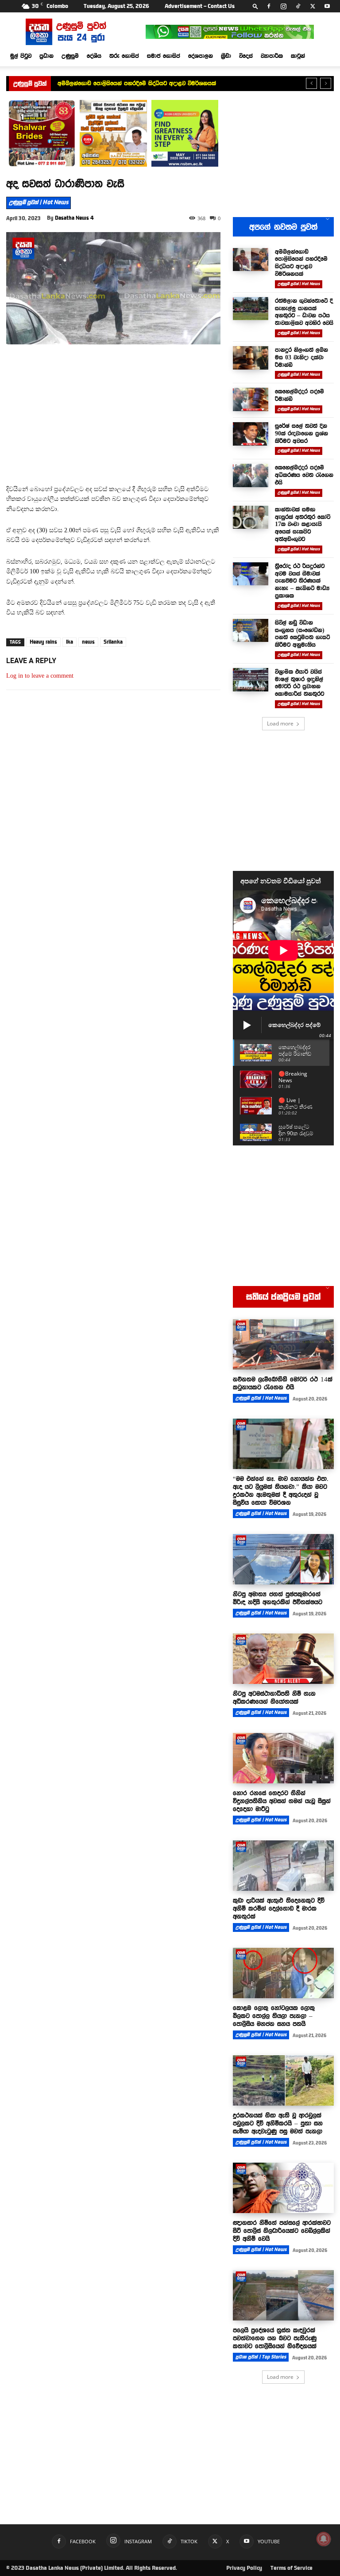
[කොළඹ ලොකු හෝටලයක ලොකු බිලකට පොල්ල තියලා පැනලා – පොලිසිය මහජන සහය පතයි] (283, 1973)
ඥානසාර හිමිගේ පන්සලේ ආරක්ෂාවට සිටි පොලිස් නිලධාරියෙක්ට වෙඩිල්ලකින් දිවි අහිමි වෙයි (282, 2231)
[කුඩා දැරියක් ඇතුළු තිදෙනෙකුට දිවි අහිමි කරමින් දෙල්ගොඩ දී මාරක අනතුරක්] (283, 1866)
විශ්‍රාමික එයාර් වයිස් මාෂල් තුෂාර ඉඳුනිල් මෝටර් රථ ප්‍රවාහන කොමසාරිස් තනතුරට (299, 683)
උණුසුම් (70, 56)
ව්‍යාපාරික (272, 56)
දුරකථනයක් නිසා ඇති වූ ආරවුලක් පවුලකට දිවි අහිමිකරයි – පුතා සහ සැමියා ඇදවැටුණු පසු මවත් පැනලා (278, 2123)
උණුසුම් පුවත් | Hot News (39, 202)
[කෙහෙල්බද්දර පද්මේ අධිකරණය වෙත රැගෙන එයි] (251, 475)
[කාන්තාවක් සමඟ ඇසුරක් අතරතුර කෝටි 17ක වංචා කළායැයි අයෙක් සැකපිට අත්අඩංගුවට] (251, 517)
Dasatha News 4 (74, 218)
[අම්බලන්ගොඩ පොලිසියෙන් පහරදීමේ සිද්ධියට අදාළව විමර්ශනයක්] (251, 260)
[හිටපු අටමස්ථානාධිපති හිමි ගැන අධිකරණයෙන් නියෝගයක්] (283, 1659)
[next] (326, 83)
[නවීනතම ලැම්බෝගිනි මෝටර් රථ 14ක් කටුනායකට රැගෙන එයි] (283, 1344)
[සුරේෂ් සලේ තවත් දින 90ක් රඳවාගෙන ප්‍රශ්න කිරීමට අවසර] (251, 434)
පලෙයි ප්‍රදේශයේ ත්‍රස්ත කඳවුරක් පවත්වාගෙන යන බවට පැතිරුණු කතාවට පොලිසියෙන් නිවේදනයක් (275, 2338)
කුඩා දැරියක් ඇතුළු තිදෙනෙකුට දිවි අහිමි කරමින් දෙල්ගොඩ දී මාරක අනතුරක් (279, 1908)
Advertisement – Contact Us (200, 6)
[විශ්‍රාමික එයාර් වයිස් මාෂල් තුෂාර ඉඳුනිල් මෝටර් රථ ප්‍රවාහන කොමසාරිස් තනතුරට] (251, 680)
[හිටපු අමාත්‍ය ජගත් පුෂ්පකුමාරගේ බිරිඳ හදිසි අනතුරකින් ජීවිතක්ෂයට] (283, 1559)
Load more (280, 723)
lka (70, 642)
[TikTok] (298, 6)
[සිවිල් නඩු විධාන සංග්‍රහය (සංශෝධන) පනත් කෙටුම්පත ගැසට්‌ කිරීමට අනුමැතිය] (251, 631)
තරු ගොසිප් (124, 56)
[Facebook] (269, 6)
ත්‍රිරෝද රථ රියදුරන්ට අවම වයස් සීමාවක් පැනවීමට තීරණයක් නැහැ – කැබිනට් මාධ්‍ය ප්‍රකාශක (302, 581)
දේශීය (94, 56)
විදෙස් (246, 56)
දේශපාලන (201, 56)
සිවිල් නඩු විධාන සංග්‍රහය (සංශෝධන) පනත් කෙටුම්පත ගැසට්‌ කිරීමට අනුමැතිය (302, 634)
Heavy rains (43, 642)
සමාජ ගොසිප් (164, 56)
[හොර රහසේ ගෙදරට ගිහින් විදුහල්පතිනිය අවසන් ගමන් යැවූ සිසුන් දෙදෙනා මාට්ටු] (283, 1758)
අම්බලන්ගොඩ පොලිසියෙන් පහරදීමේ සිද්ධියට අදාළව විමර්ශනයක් (301, 263)
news (88, 642)
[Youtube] (327, 6)
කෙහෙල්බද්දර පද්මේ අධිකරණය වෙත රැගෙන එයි (304, 475)
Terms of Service (292, 2568)
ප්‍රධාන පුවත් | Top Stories (261, 2357)
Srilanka (113, 642)
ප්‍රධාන (46, 56)
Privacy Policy (244, 2568)
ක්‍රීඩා (226, 56)
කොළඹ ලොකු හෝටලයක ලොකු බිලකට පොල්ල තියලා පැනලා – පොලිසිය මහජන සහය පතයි (274, 2016)
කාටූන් (298, 56)
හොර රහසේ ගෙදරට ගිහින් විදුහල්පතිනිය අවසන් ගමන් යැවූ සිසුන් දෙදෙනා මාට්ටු (282, 1801)
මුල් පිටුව (21, 56)
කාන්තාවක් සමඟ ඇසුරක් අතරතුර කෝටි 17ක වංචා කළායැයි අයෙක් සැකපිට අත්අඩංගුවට (303, 524)
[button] (255, 6)
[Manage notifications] (324, 2539)
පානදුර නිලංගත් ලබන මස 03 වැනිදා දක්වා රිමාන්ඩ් (301, 357)
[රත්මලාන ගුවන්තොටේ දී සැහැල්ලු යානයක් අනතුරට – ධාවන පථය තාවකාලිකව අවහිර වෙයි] (251, 309)
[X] (313, 6)
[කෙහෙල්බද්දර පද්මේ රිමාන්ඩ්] (251, 399)
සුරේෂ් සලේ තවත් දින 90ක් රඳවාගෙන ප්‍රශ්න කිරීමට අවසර (301, 433)
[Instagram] (283, 6)
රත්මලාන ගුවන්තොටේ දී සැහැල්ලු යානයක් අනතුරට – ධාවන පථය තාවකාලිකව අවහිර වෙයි (167, 83)
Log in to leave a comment (40, 676)
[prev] (311, 83)
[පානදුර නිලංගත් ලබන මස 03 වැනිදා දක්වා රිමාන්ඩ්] (251, 358)
